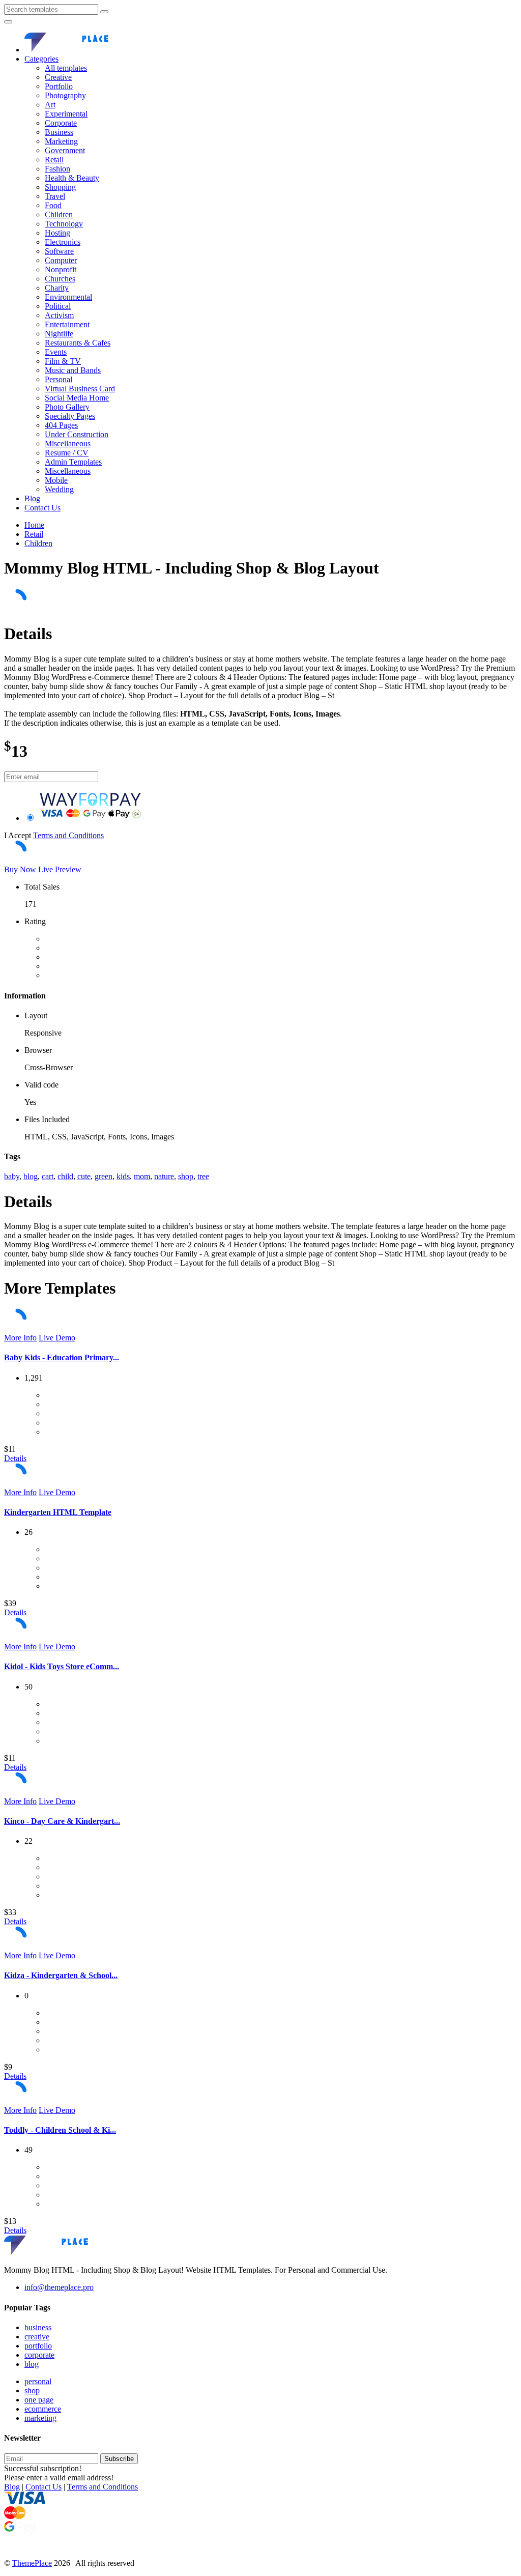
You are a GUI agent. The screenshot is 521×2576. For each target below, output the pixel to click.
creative (37, 2337)
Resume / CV (67, 453)
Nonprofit (61, 269)
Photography (65, 95)
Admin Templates (73, 462)
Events (56, 352)
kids (123, 1176)
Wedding (59, 489)
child (65, 1176)
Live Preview (60, 869)
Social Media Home (77, 398)
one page (39, 2400)
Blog (32, 498)
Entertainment (67, 324)
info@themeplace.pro (59, 2287)
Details (15, 1458)
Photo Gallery (67, 407)
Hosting (57, 233)
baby (12, 1176)
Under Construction (77, 434)
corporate (39, 2355)
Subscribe (119, 2459)
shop (186, 1176)
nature (164, 1176)
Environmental (68, 297)
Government (65, 150)
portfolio (38, 2346)
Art (50, 105)
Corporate (61, 123)
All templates (66, 68)
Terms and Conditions (68, 835)
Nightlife (59, 334)
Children (59, 214)
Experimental (66, 114)
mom (142, 1176)
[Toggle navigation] (8, 22)
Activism (59, 315)
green (104, 1176)
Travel (55, 196)
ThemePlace (32, 2563)
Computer (61, 260)
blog (31, 1176)
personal (38, 2381)
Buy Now (20, 869)
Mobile (56, 480)
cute (84, 1176)
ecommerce (43, 2409)
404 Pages (61, 425)
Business (59, 132)
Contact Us (42, 508)
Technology (64, 224)
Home (34, 525)
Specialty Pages (70, 416)
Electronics (63, 242)
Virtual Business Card (80, 389)
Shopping (60, 187)
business (38, 2327)
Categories (41, 59)
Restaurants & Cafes (78, 343)
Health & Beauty (72, 178)
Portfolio (59, 86)
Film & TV (63, 361)
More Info (20, 1338)
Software (59, 251)
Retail (54, 160)
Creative (58, 77)
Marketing (61, 141)
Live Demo (57, 1338)
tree (203, 1176)
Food (53, 205)
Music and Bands (73, 370)
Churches (60, 279)
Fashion (57, 169)
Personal (59, 379)
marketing (40, 2418)
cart (48, 1176)
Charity (57, 288)
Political (58, 306)
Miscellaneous (68, 443)
